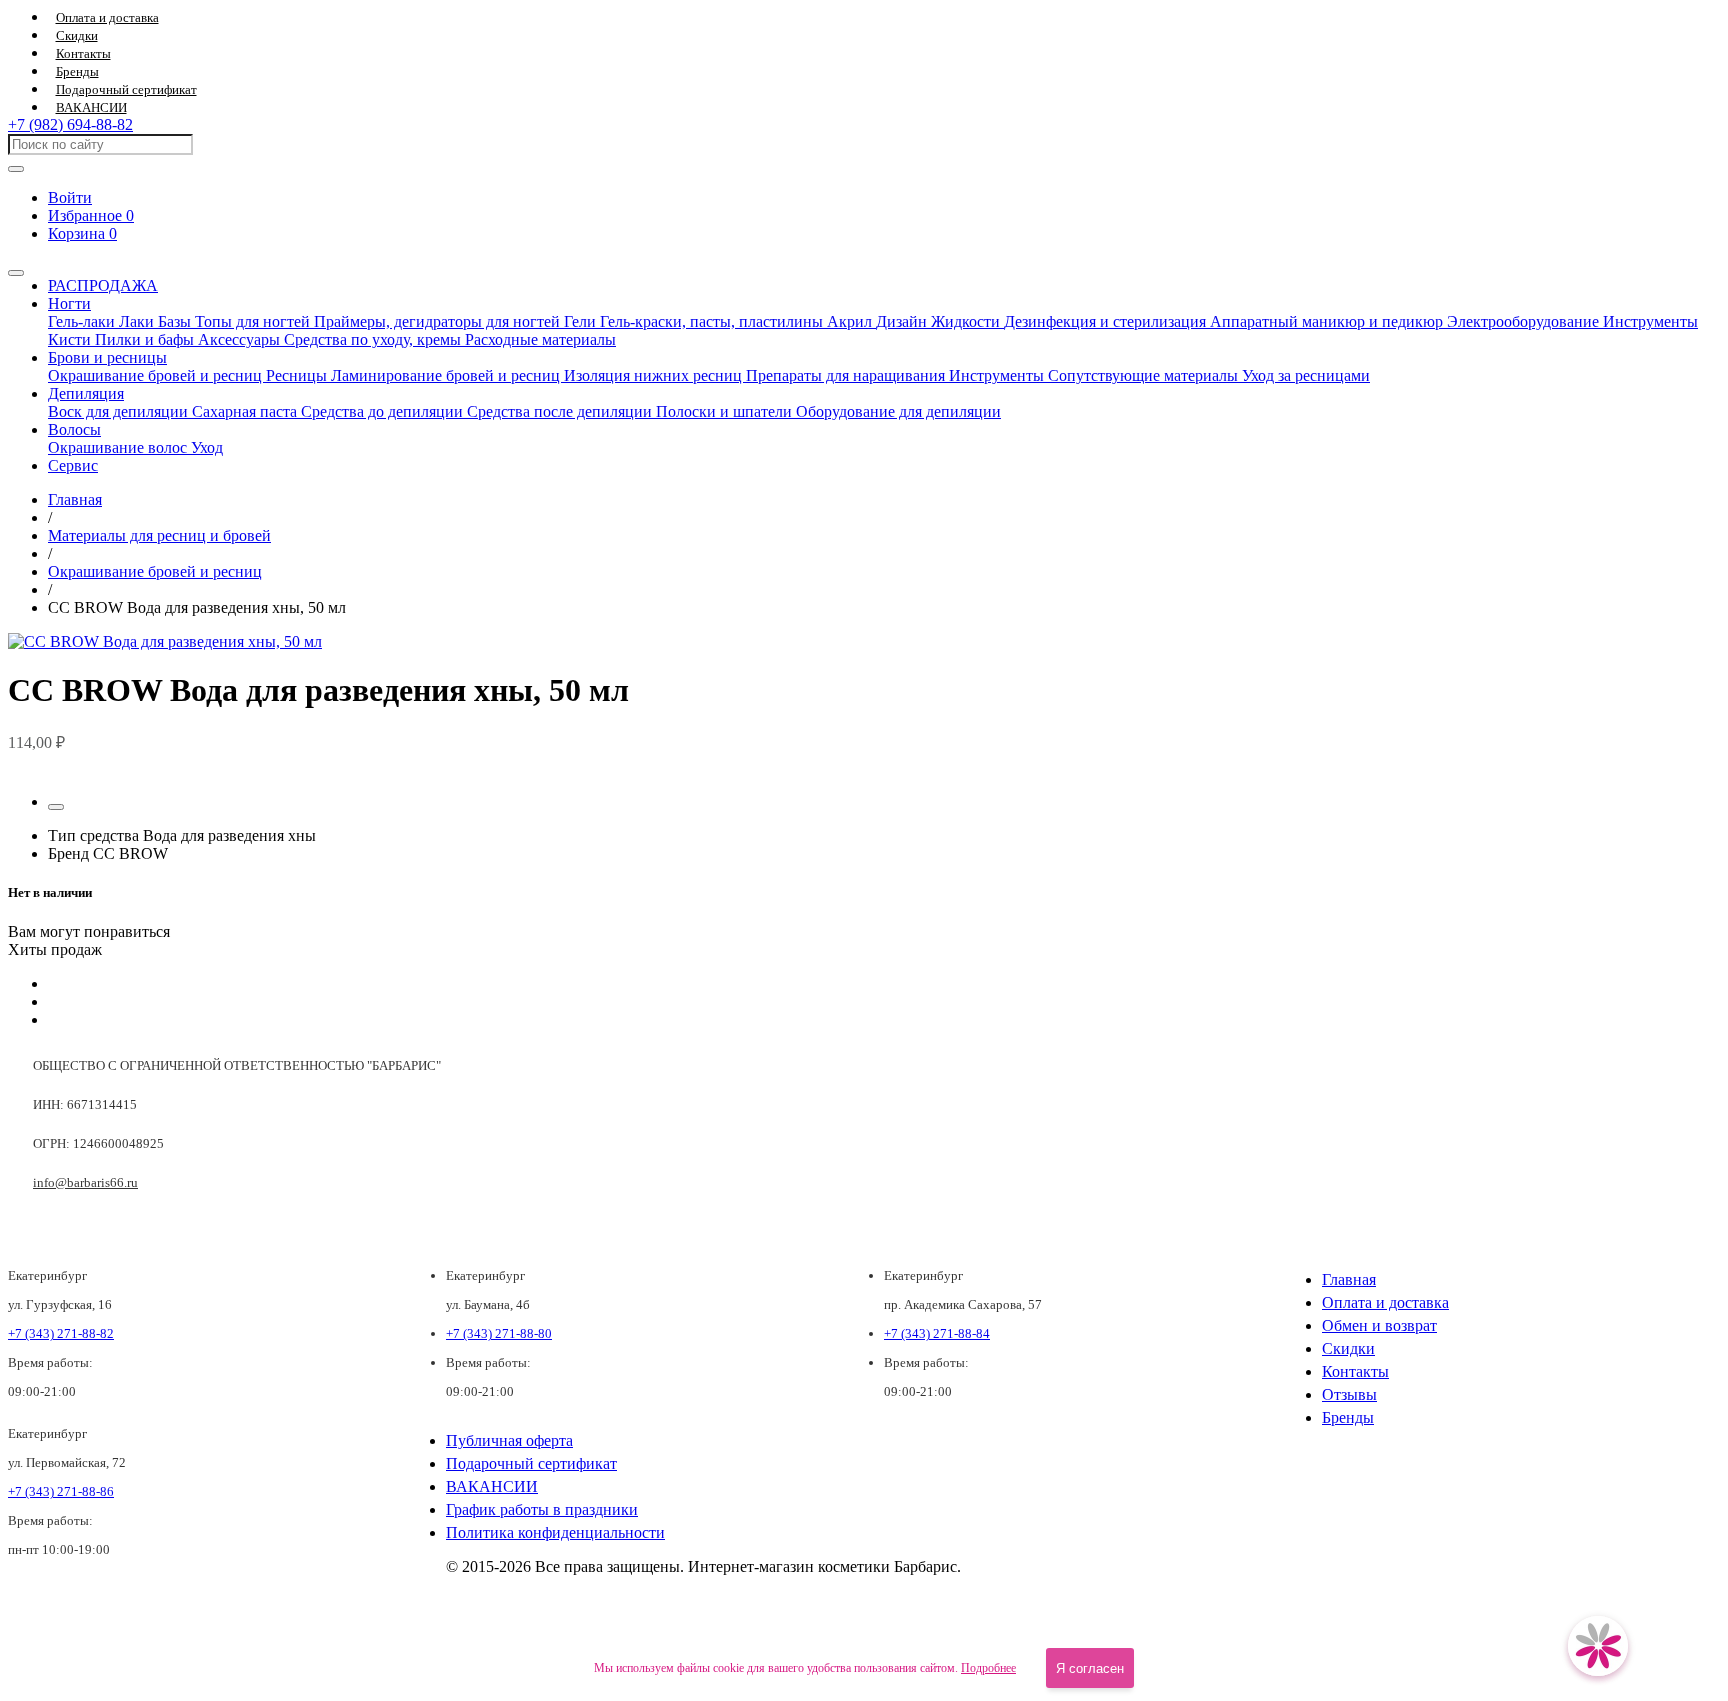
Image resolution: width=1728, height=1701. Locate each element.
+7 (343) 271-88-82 (61, 1333)
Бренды (77, 72)
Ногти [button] (69, 303)
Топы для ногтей (254, 321)
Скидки (77, 36)
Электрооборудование (1525, 321)
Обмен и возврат (1379, 1325)
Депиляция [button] (86, 393)
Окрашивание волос (119, 447)
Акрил (851, 321)
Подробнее (988, 1668)
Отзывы (1349, 1394)
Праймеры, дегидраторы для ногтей (439, 321)
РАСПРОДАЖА (103, 285)
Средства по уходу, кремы (374, 339)
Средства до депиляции (384, 411)
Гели (582, 321)
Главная (1349, 1279)
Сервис (73, 465)
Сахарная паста (246, 411)
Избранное (91, 215)
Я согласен (1090, 1668)
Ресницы (298, 375)
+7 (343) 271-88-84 (937, 1333)
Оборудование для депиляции (898, 411)
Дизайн (903, 321)
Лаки (138, 321)
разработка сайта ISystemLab (1648, 1618)
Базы (176, 321)
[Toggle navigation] (16, 273)
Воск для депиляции (120, 411)
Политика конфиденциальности (555, 1532)
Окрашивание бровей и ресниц (157, 375)
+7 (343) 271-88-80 (499, 1333)
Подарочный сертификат (126, 90)
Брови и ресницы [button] (107, 357)
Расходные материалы (540, 339)
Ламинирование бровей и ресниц (447, 375)
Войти (70, 197)
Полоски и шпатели (726, 411)
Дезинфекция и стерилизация (1107, 321)
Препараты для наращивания (847, 375)
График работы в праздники (542, 1509)
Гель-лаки (83, 321)
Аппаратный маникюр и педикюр (1328, 321)
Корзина (82, 233)
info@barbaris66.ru (85, 1182)
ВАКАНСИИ (91, 108)
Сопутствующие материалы (1145, 375)
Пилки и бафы (146, 339)
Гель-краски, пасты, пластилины (713, 321)
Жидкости (967, 321)
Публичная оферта (509, 1440)
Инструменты (1650, 321)
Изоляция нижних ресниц (655, 375)
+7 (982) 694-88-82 (70, 124)
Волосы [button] (74, 429)
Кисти (71, 339)
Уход (207, 447)
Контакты (83, 54)
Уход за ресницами (1306, 375)
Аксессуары (241, 339)
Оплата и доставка (107, 18)
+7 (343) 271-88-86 (61, 1491)
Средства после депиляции (561, 411)
